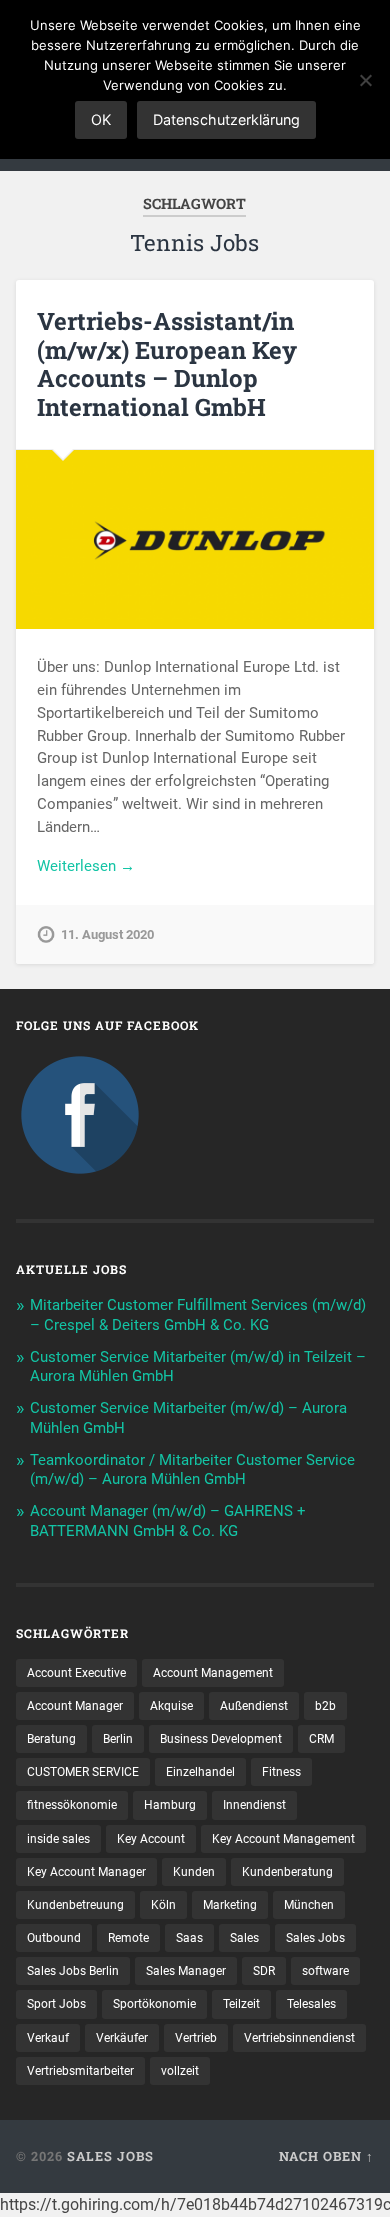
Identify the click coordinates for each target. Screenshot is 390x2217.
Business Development (221, 1739)
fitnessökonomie (72, 1805)
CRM (321, 1739)
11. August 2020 (107, 934)
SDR (264, 1971)
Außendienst (254, 1706)
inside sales (58, 1839)
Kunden (194, 1872)
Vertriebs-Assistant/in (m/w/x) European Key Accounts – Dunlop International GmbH (167, 364)
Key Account (151, 1839)
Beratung (51, 1739)
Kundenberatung (287, 1872)
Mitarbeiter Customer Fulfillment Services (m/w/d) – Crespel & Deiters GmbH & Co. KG (198, 1315)
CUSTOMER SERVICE (83, 1772)
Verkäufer (122, 2038)
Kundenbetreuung (75, 1905)
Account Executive (76, 1673)
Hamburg (170, 1805)
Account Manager (75, 1706)
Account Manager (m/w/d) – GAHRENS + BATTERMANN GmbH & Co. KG (168, 1521)
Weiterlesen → (86, 866)
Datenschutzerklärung (226, 119)
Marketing (230, 1905)
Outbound (54, 1938)
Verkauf (48, 2038)
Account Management (213, 1673)
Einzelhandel (200, 1772)
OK (101, 119)
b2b (325, 1706)
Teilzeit (241, 2004)
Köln (163, 1905)
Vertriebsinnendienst (299, 2038)
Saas (189, 1938)
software (325, 1971)
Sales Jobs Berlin (73, 1971)
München (309, 1905)
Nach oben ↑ (326, 2156)
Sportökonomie (154, 2004)
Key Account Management (283, 1839)
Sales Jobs (315, 1938)
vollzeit (180, 2071)
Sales (244, 1938)
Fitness (281, 1772)
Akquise (171, 1706)
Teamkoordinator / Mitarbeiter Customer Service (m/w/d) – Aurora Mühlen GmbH (192, 1470)
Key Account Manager (86, 1872)
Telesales (311, 2004)
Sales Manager (186, 1971)
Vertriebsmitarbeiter (80, 2071)
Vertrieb (196, 2038)
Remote (128, 1938)
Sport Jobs (56, 2004)
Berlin (118, 1739)
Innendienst (254, 1805)
